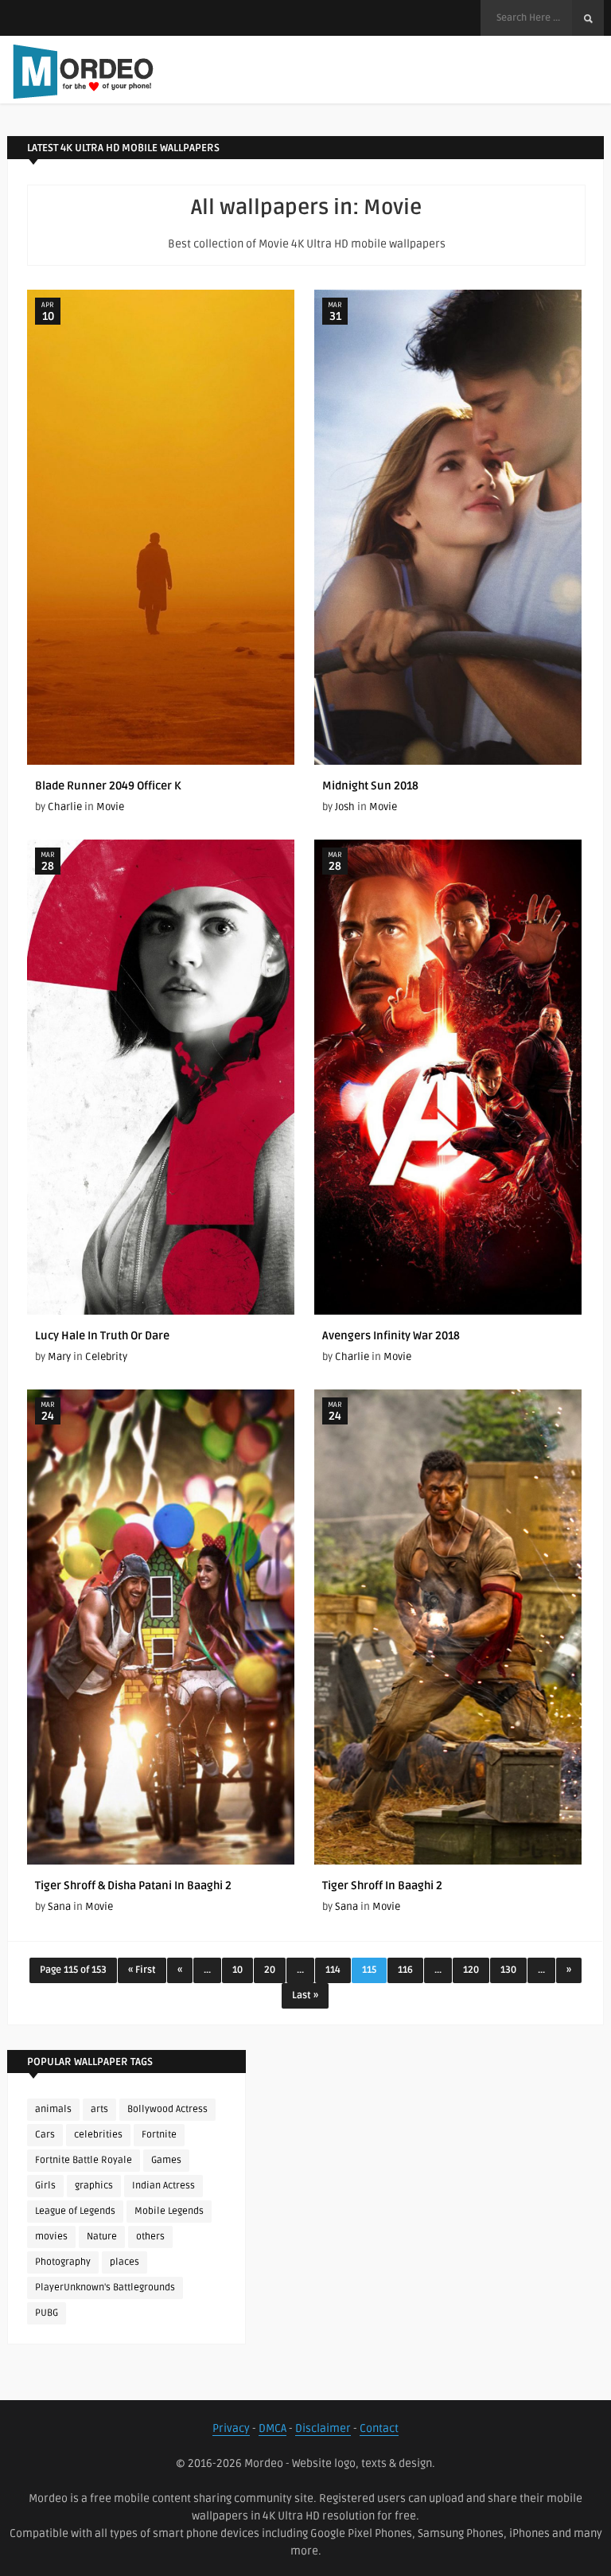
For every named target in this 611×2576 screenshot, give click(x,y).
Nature (102, 2237)
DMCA (272, 2428)
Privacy (231, 2428)
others (150, 2237)
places (125, 2262)
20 (270, 1970)
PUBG (47, 2313)
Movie (110, 807)
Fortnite (159, 2135)
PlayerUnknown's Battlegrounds (105, 2288)
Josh (345, 807)
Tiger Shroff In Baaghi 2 (382, 1886)
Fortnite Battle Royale (84, 2160)
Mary (59, 1357)
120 (471, 1970)
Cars (45, 2135)
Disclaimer (323, 2428)
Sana (346, 1907)
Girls (45, 2186)
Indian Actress (163, 2186)
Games (166, 2160)
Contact (379, 2428)
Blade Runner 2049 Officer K (108, 786)
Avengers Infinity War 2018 (391, 1336)
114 (333, 1970)
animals (53, 2109)
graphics (94, 2186)
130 (508, 1970)
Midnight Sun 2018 (370, 786)
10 (237, 1970)
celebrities (98, 2135)
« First (142, 1970)
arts (99, 2109)
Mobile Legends (169, 2211)
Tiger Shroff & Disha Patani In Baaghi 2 (133, 1886)
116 (405, 1970)
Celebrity (106, 1357)
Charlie (65, 807)
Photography (63, 2262)
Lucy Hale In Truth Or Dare (102, 1336)
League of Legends (75, 2211)
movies (51, 2237)
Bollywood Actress (167, 2109)
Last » (305, 1995)
